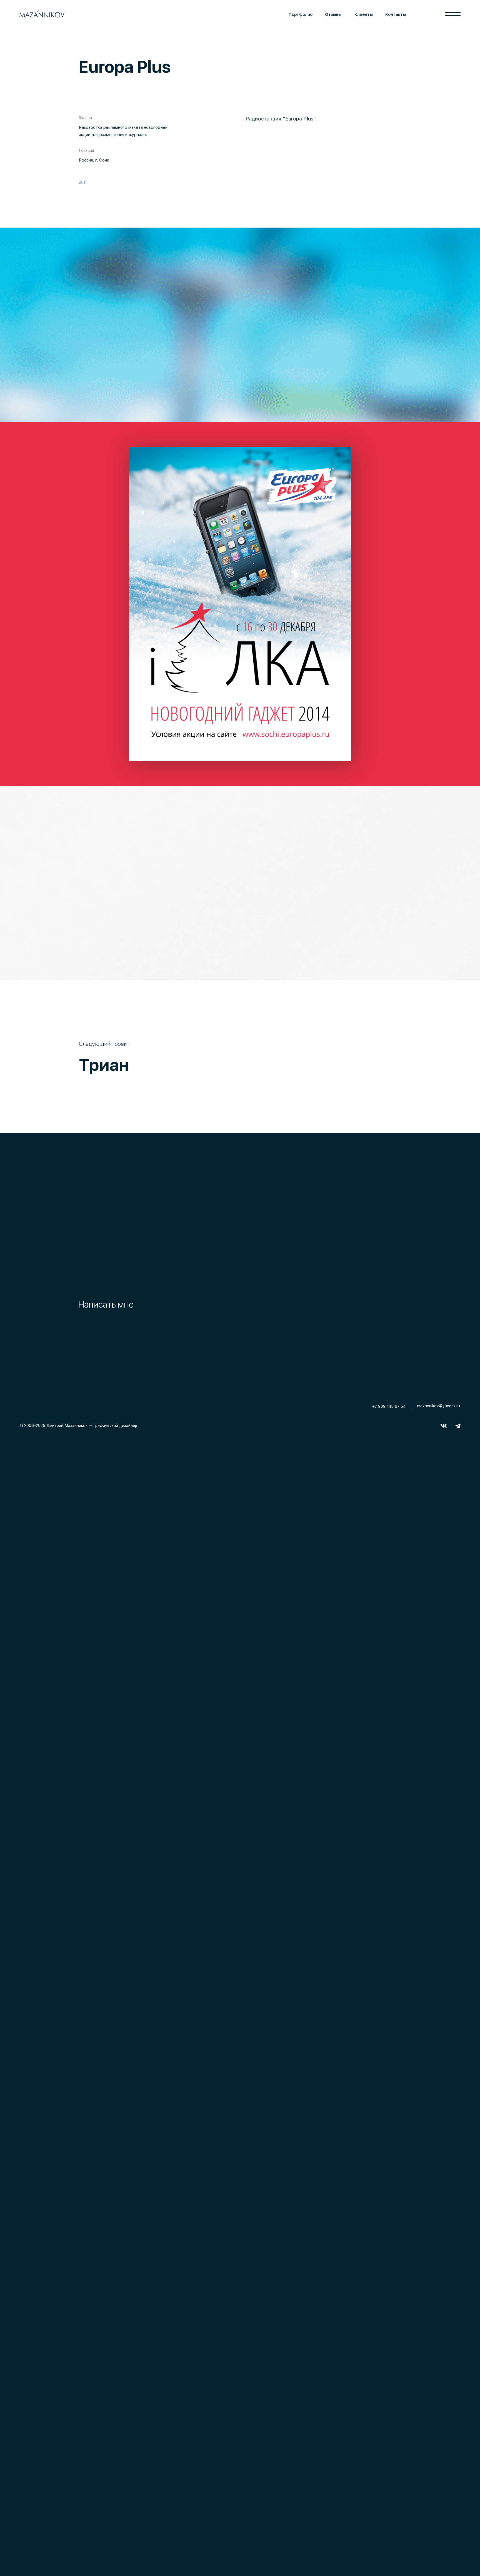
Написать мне (106, 1305)
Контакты (396, 14)
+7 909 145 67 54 (389, 1406)
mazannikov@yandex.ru (439, 1406)
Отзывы (333, 14)
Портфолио (301, 14)
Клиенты (364, 14)
